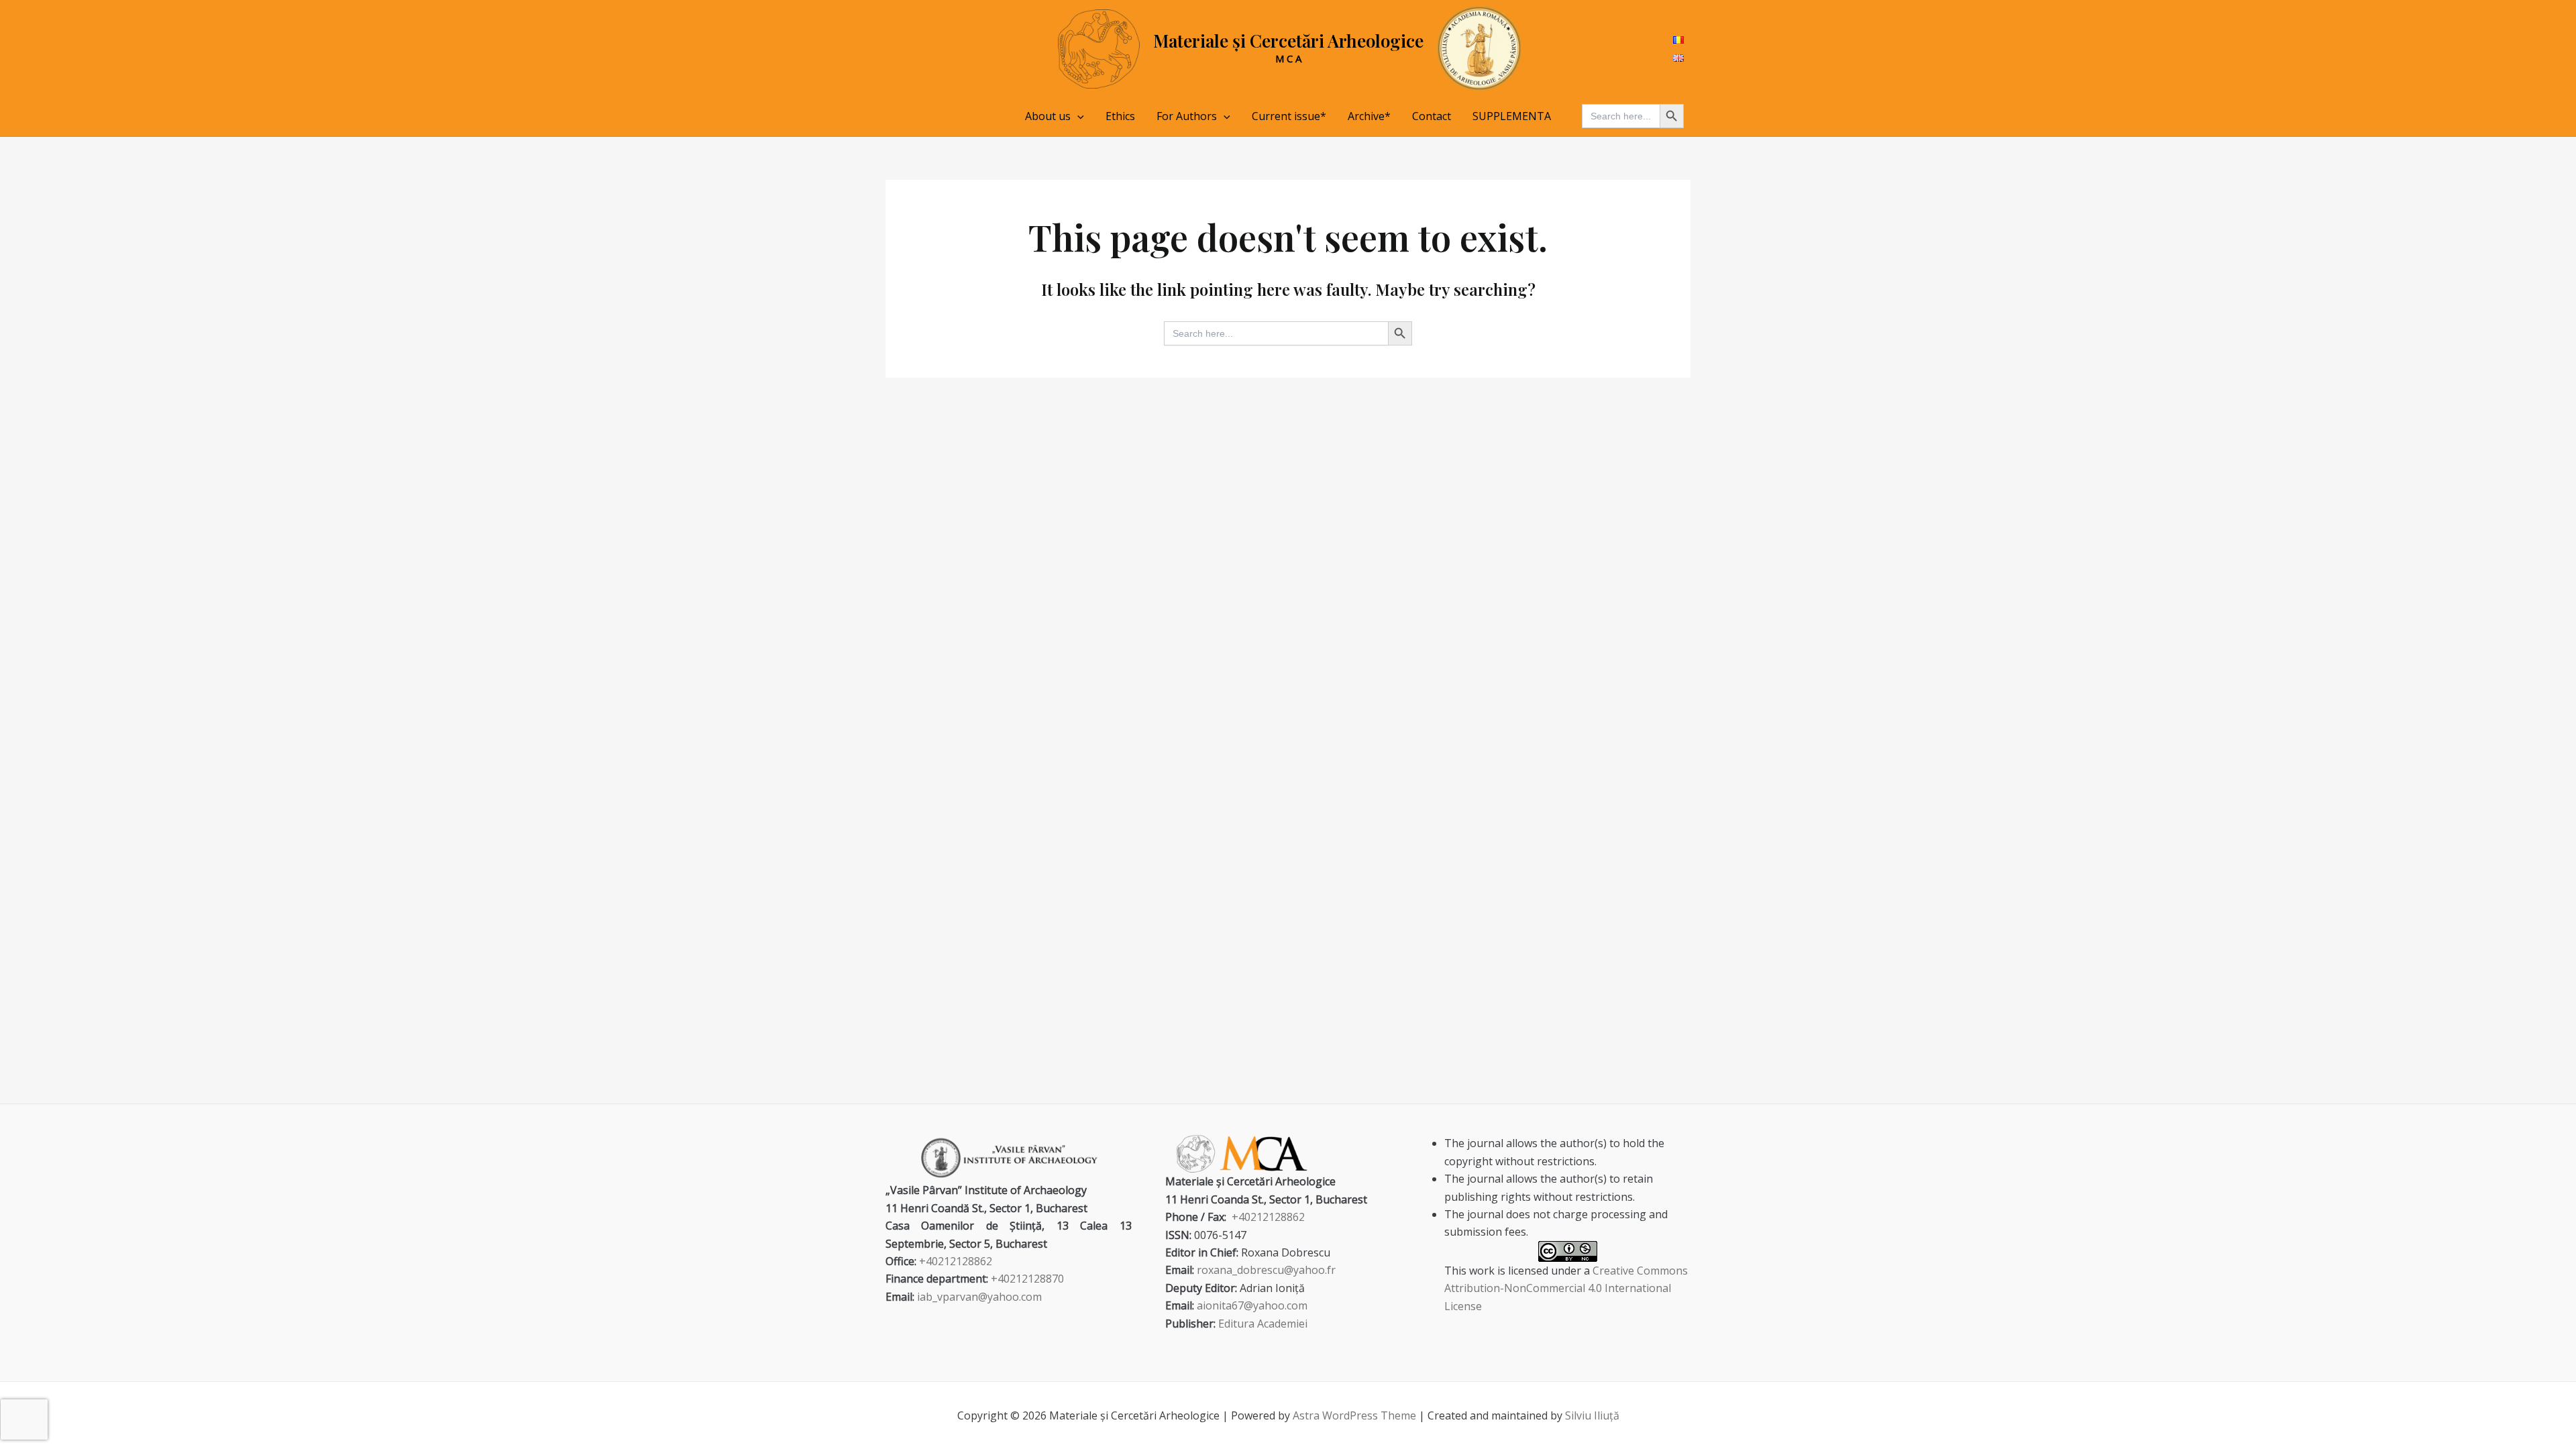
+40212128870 (1027, 1279)
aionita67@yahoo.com (1252, 1305)
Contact (1432, 116)
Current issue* (1289, 116)
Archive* (1369, 116)
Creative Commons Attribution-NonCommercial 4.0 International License (1566, 1288)
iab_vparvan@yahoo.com (979, 1297)
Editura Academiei (1263, 1324)
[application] (1077, 116)
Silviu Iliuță (1592, 1415)
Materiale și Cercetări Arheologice (1288, 41)
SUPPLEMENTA (1512, 116)
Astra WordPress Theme (1354, 1415)
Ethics (1120, 116)
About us (1048, 116)
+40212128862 (956, 1261)
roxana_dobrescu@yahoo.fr (1266, 1270)
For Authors (1187, 116)
